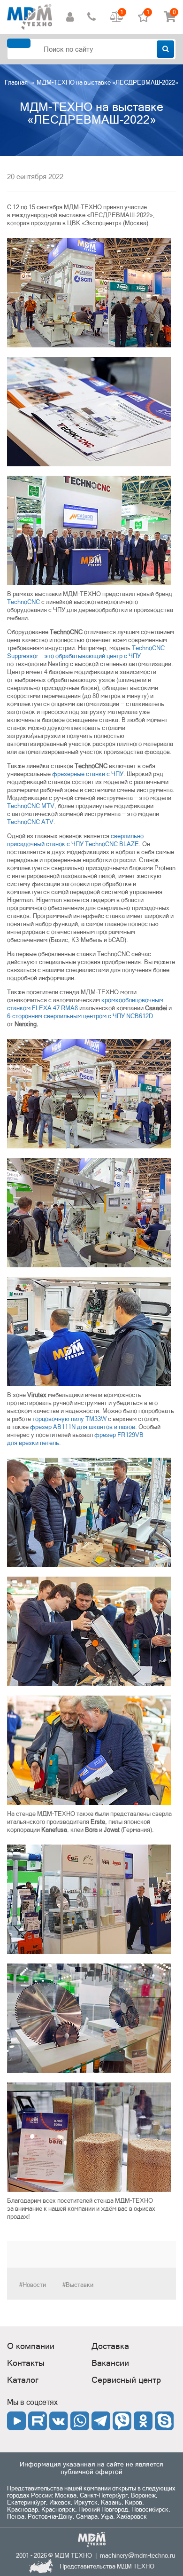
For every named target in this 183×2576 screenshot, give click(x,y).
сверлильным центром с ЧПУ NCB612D (80, 1016)
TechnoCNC (23, 602)
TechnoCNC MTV (31, 806)
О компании (31, 2346)
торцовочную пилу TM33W (69, 1419)
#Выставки (78, 2285)
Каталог (23, 2380)
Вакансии (110, 2363)
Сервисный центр (126, 2380)
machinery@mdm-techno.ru (137, 2556)
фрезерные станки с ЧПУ (88, 774)
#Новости (33, 2285)
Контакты (26, 2363)
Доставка (110, 2346)
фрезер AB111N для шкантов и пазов (83, 1427)
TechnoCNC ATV (30, 822)
